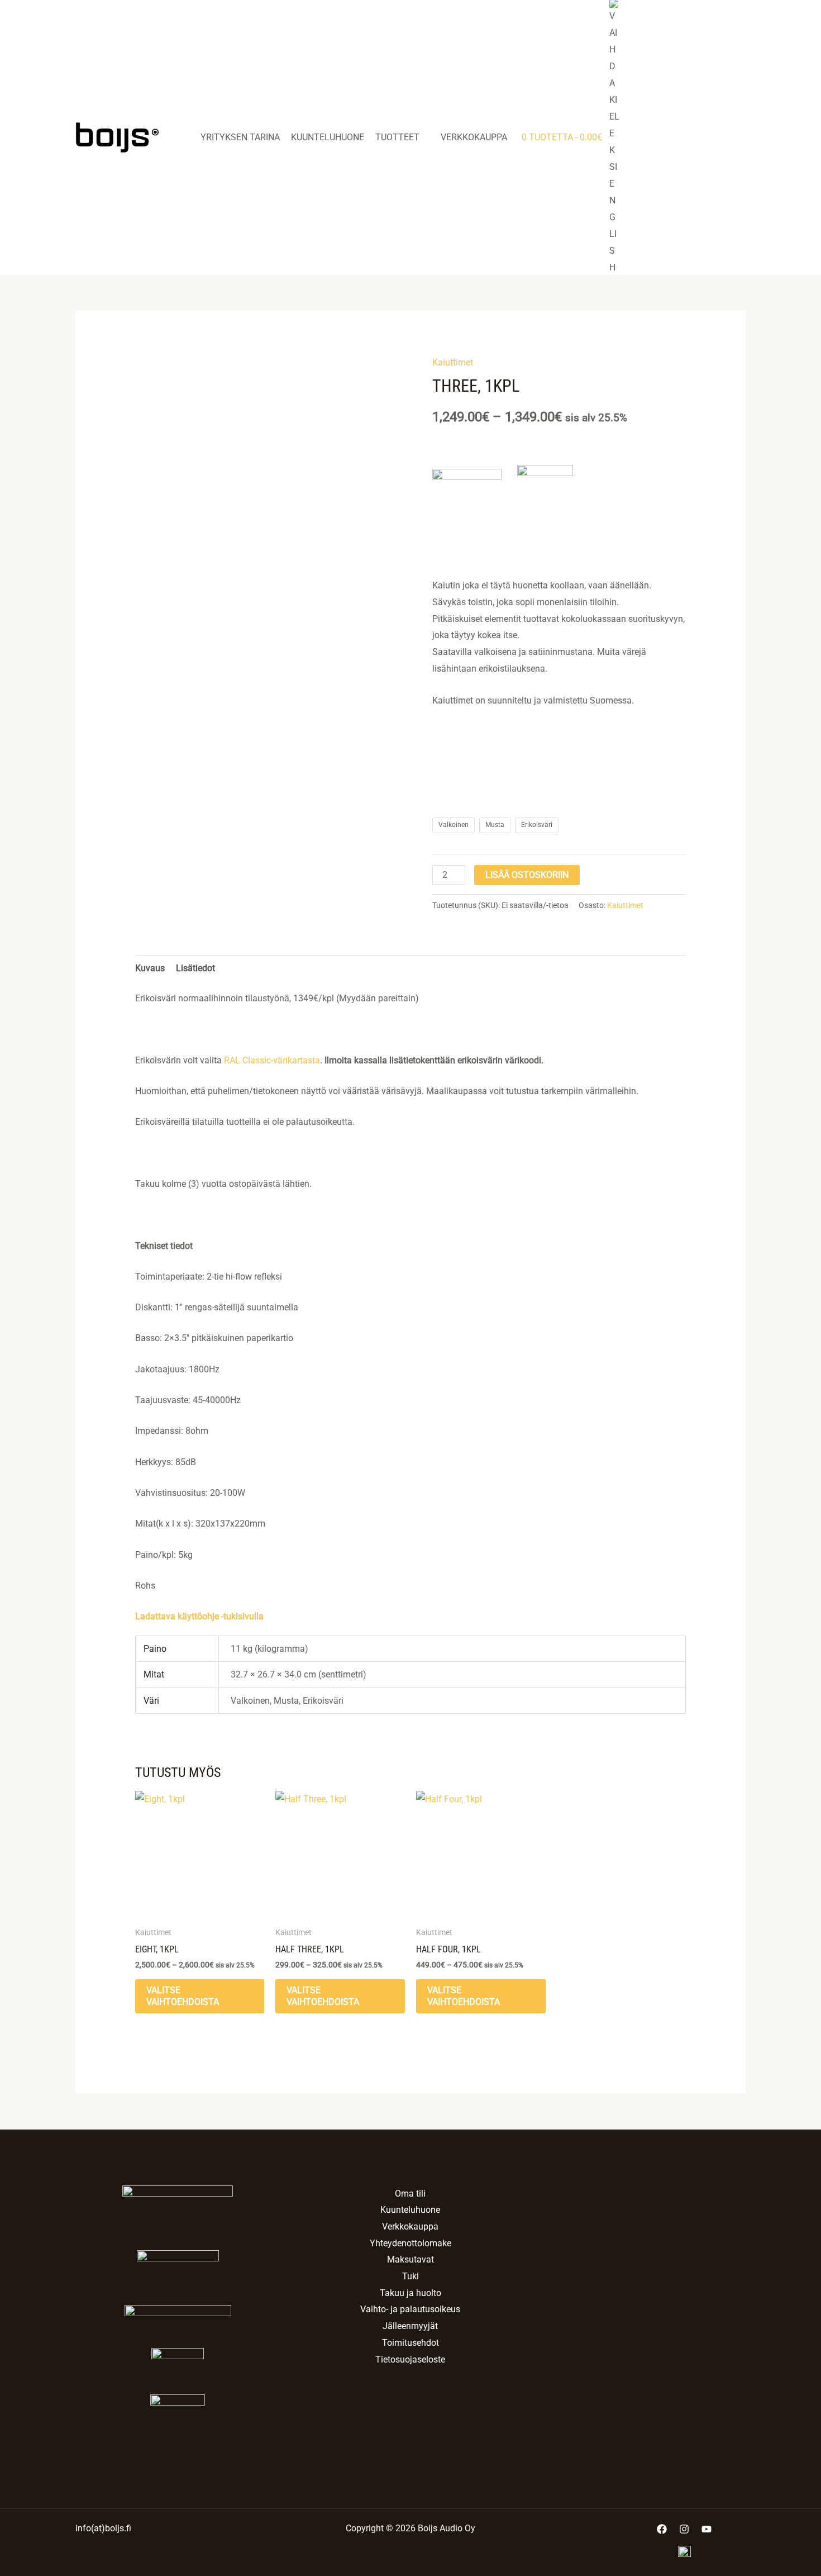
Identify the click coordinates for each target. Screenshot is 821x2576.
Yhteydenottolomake (410, 2243)
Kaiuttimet (453, 362)
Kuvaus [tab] (150, 968)
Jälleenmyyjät (410, 2326)
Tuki (410, 2276)
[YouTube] (707, 2529)
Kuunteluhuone (328, 137)
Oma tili (410, 2194)
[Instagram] (684, 2529)
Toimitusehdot (410, 2343)
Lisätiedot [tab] (195, 968)
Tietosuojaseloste (410, 2359)
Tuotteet (397, 137)
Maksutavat (410, 2259)
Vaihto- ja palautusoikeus (410, 2309)
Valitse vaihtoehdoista (183, 1996)
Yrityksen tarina (240, 137)
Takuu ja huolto (410, 2293)
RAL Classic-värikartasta (272, 1060)
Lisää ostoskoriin (527, 875)
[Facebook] (662, 2529)
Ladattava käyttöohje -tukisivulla (199, 1616)
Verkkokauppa (474, 137)
